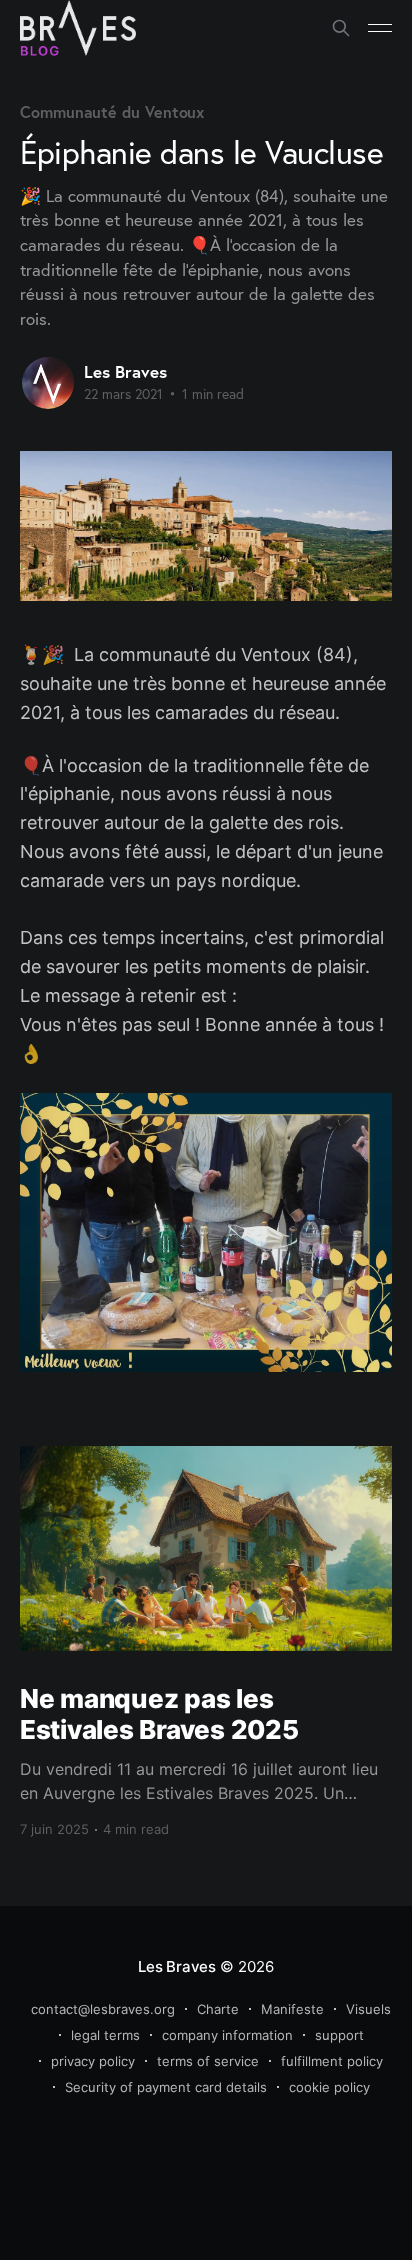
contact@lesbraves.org (103, 2009)
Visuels (368, 2009)
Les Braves (125, 371)
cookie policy (329, 2087)
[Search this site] (341, 28)
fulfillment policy (332, 2061)
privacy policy (93, 2061)
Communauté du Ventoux (112, 111)
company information (227, 2035)
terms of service (208, 2061)
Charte (218, 2009)
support (339, 2035)
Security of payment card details (166, 2087)
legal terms (105, 2035)
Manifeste (292, 2009)
